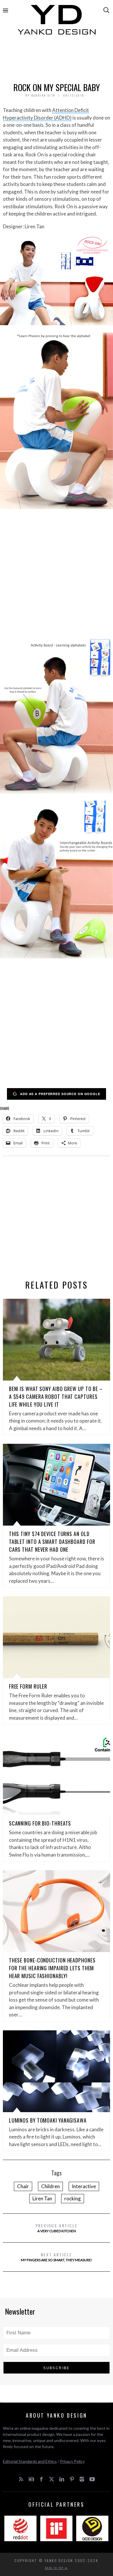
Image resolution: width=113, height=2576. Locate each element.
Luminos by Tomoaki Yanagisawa (48, 2120)
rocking (73, 2198)
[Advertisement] (57, 60)
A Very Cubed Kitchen (57, 2228)
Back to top (55, 2568)
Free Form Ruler (28, 1686)
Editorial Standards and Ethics (30, 2461)
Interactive (84, 2186)
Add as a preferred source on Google (60, 1094)
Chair (23, 2186)
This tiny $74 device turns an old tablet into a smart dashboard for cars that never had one (52, 1542)
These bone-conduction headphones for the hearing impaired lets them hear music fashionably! (52, 1968)
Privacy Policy (72, 2461)
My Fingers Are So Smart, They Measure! (57, 2257)
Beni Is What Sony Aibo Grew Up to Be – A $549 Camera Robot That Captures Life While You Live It (56, 1396)
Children (50, 2186)
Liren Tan (42, 2198)
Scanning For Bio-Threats (40, 1823)
